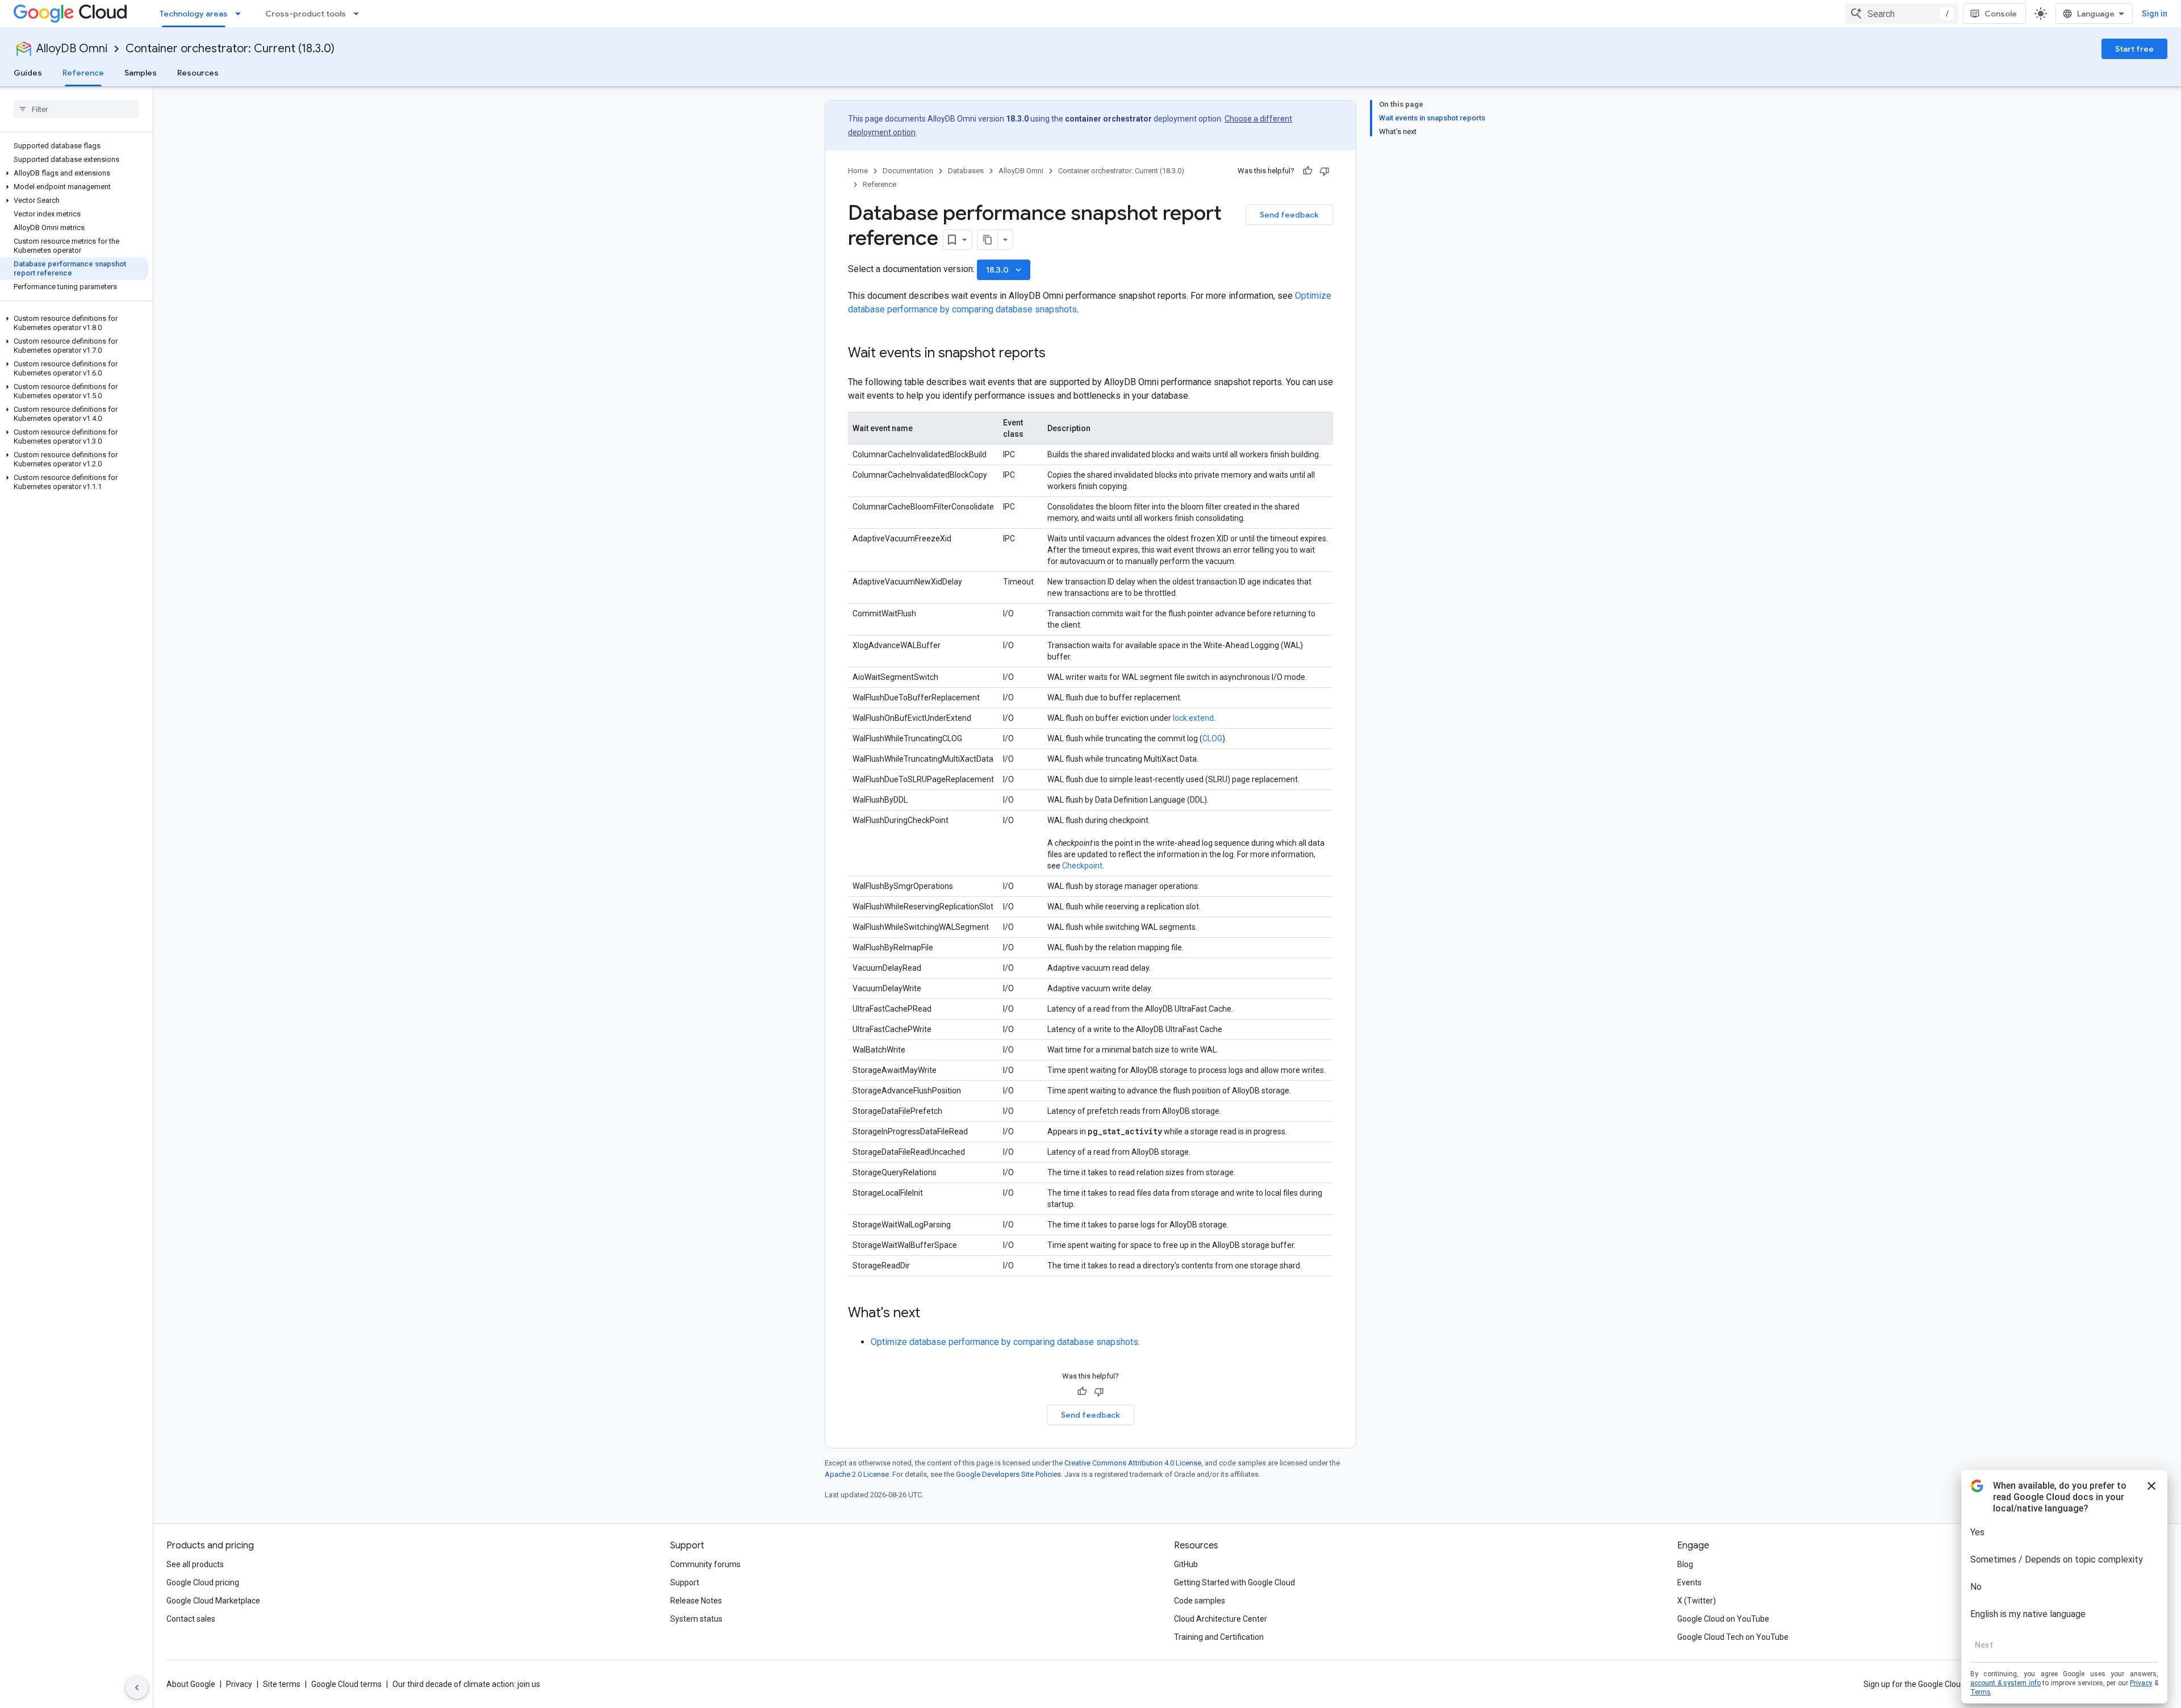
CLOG (1212, 738)
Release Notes (696, 1601)
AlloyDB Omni (72, 49)
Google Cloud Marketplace (213, 1601)
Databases (966, 171)
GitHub (1186, 1564)
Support (685, 1582)
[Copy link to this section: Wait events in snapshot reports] (1057, 354)
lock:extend (1193, 718)
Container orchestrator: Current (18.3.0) (230, 49)
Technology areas (194, 14)
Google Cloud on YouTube (1723, 1619)
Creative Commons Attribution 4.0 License (1133, 1463)
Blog (1685, 1564)
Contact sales (191, 1619)
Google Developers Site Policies (1008, 1474)
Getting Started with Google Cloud (1234, 1582)
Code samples (1200, 1601)
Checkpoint (1082, 866)
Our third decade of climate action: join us (466, 1684)
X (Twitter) (1697, 1601)
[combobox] (1902, 14)
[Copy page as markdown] (988, 240)
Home (858, 171)
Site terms (282, 1684)
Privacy (239, 1684)
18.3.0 (1005, 270)
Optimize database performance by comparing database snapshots (1004, 1342)
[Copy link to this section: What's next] (931, 1314)
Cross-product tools (306, 14)
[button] (74, 173)
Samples (141, 73)
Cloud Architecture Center (1221, 1619)
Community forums (705, 1564)
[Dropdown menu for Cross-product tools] (360, 14)
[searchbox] (76, 109)
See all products (195, 1564)
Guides (28, 73)
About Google (191, 1684)
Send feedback (1289, 215)
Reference (83, 73)
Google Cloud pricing (203, 1582)
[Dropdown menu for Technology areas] (241, 14)
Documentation (908, 171)
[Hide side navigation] (137, 1688)
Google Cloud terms (346, 1684)
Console (2001, 14)
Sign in (2155, 14)
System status (696, 1619)
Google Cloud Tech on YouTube (1733, 1637)
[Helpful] (1307, 171)
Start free (2134, 49)
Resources (198, 73)
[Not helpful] (1325, 171)
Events (1689, 1582)
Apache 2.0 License (857, 1474)
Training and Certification (1219, 1637)
